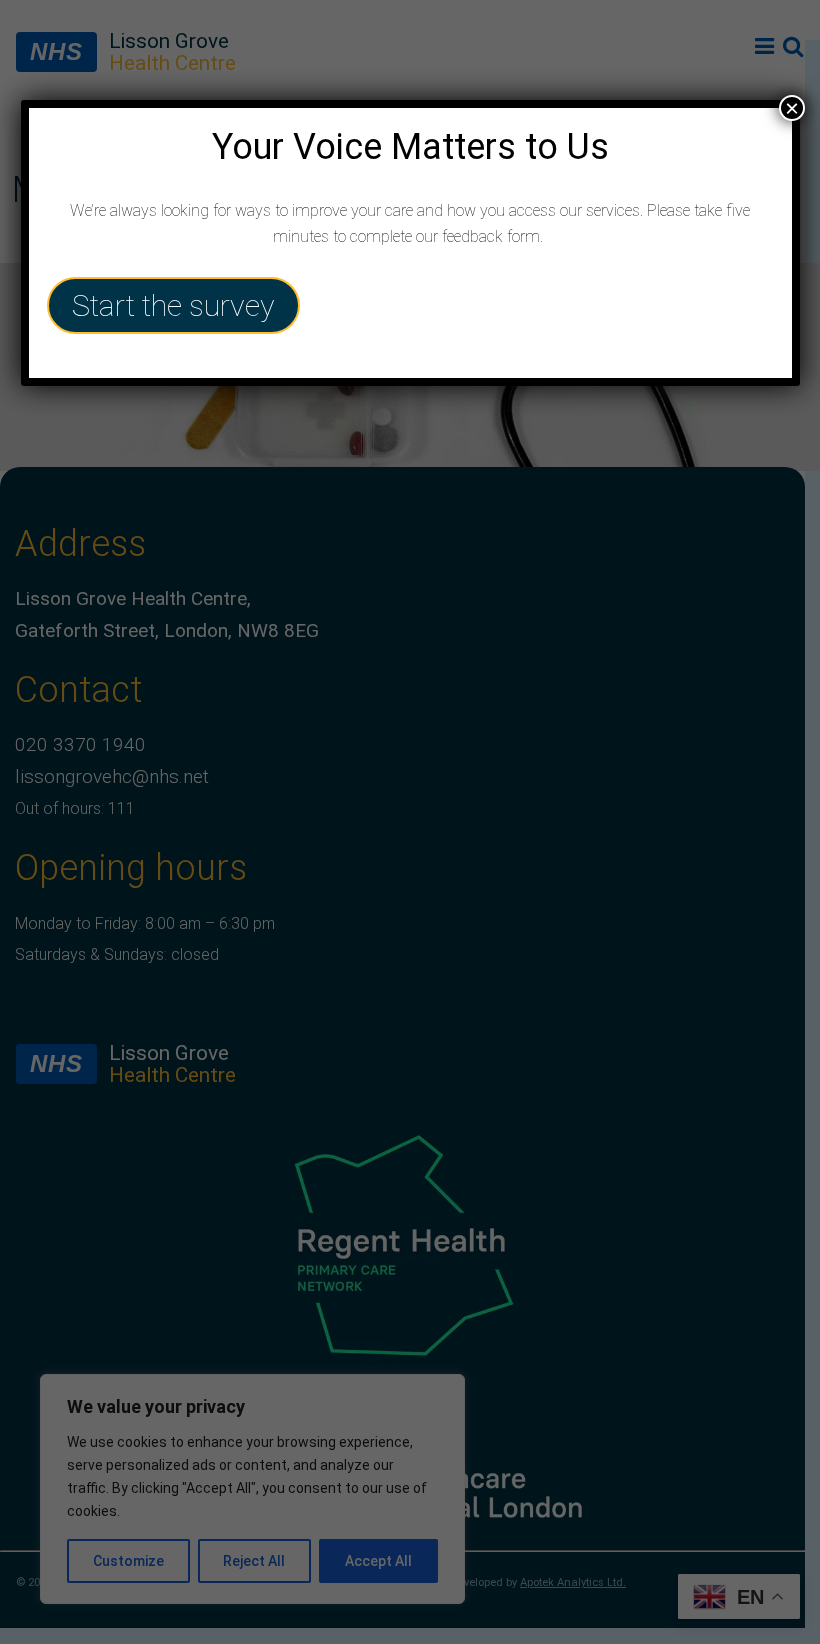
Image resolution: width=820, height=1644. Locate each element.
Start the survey (173, 305)
